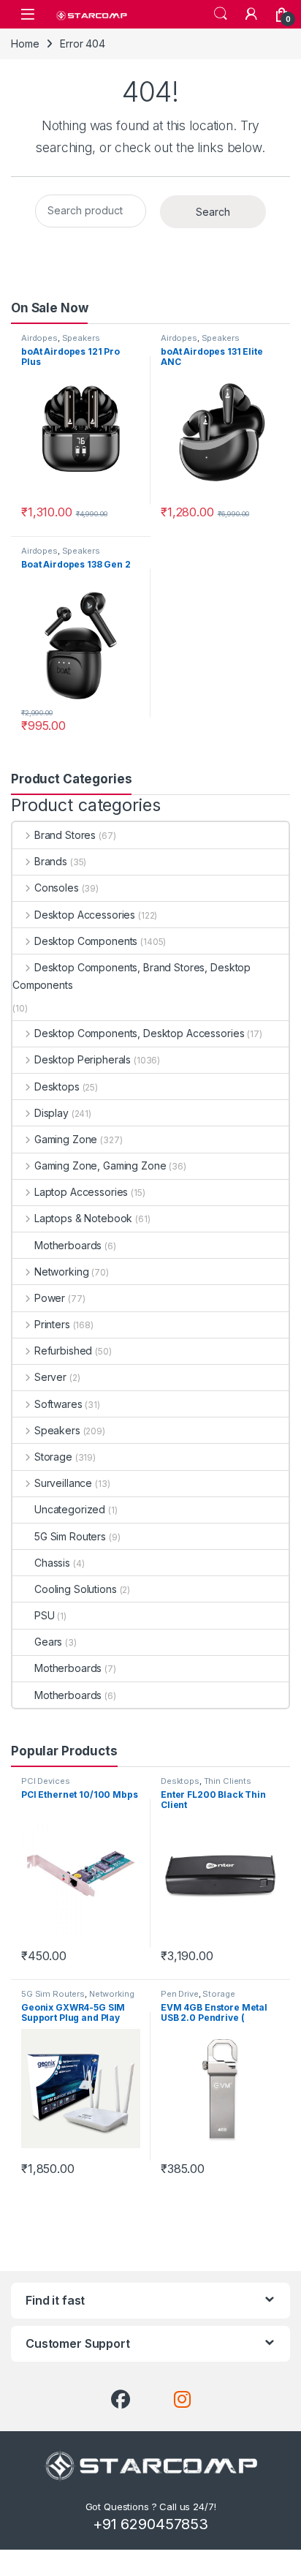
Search (221, 14)
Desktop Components (86, 941)
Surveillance (63, 1483)
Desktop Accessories (85, 915)
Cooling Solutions (76, 1589)
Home (25, 44)
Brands (51, 861)
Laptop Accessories (81, 1192)
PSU (45, 1615)
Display (52, 1113)
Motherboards (68, 1245)
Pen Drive (180, 1994)
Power (50, 1298)
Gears (48, 1642)
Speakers (81, 338)
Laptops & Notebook (83, 1218)
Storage (53, 1457)
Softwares (58, 1404)
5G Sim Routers (70, 1536)
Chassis (52, 1563)
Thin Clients (228, 1781)
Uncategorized (70, 1509)
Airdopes (39, 338)
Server (50, 1377)
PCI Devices (45, 1781)
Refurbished (63, 1351)
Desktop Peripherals (83, 1059)
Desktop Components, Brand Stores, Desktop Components (132, 976)
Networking (61, 1272)
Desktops (57, 1086)
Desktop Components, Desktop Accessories (139, 1033)
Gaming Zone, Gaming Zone (100, 1165)
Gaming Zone (66, 1139)
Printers (52, 1324)
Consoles (57, 888)
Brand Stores (65, 835)
